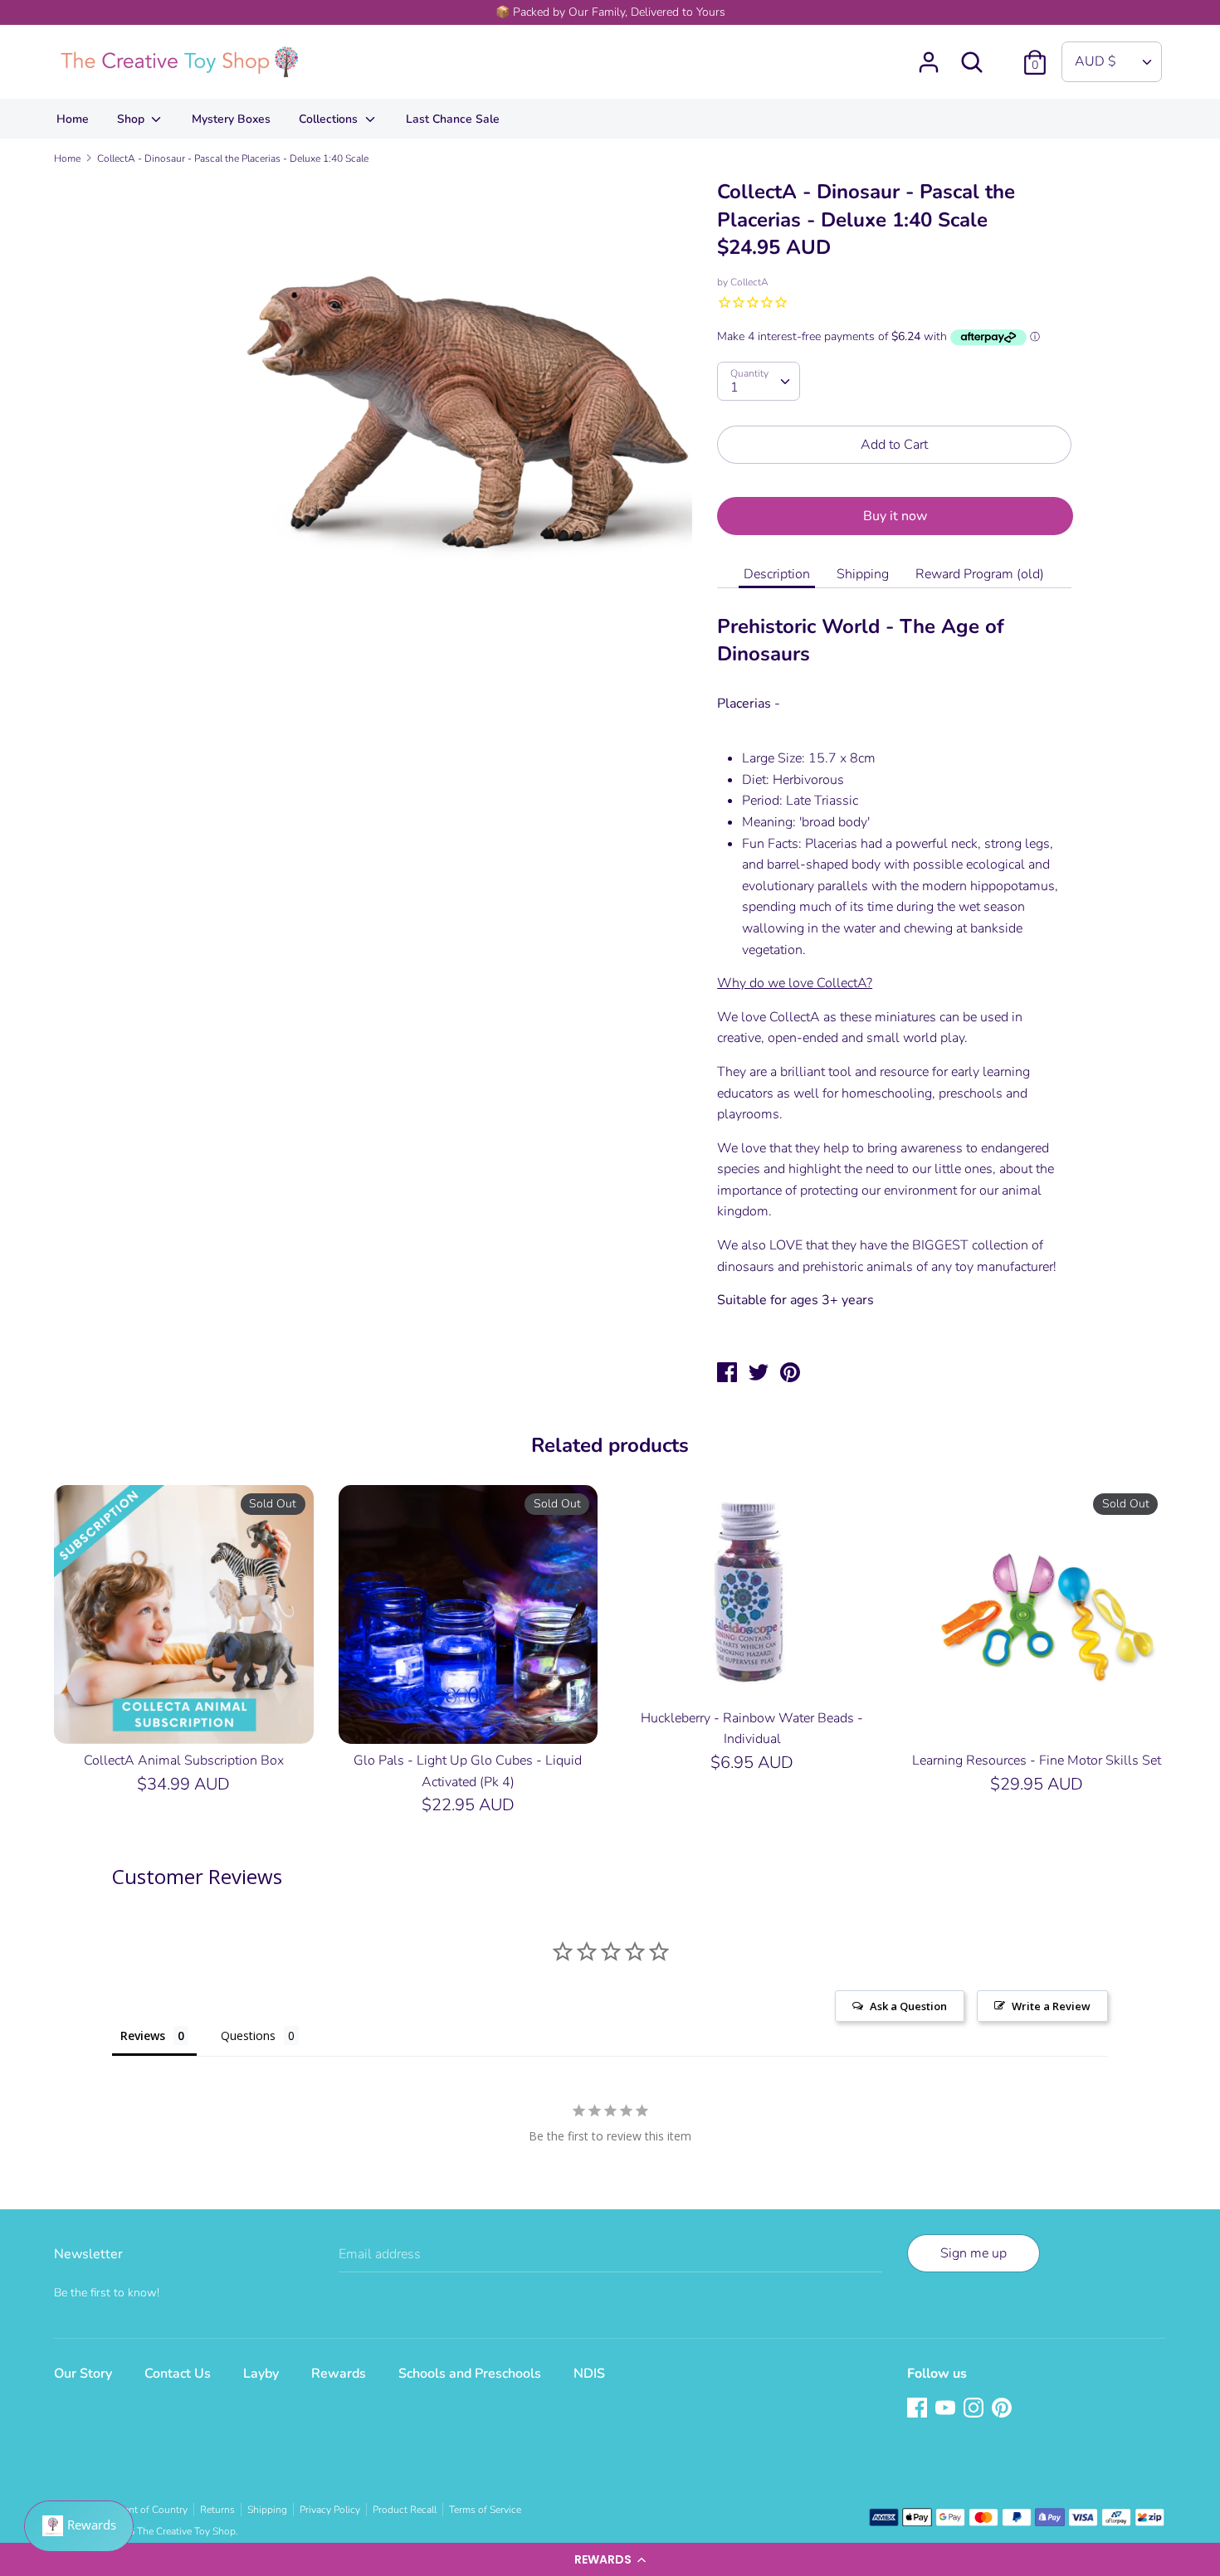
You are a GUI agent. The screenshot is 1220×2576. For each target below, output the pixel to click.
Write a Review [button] (1051, 2006)
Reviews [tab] (143, 2035)
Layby (261, 2374)
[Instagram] (975, 2409)
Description (777, 574)
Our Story (83, 2374)
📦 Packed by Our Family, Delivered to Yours (610, 12)
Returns (217, 2510)
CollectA (749, 282)
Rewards (339, 2374)
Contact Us (178, 2374)
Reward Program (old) (980, 574)
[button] (610, 2559)
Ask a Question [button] (908, 2006)
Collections (330, 119)
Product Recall (405, 2510)
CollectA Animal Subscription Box (184, 1760)
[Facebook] (919, 2409)
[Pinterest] (1003, 2409)
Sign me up (974, 2253)
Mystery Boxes (231, 119)
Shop (132, 119)
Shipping (863, 574)
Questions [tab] (248, 2035)
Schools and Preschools (470, 2374)
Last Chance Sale (453, 119)
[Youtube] (947, 2409)
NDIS (589, 2374)
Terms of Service (485, 2510)
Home (73, 119)
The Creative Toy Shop (186, 2531)
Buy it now (895, 516)
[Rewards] (79, 2526)
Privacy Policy (330, 2510)
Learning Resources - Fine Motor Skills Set (1037, 1760)
